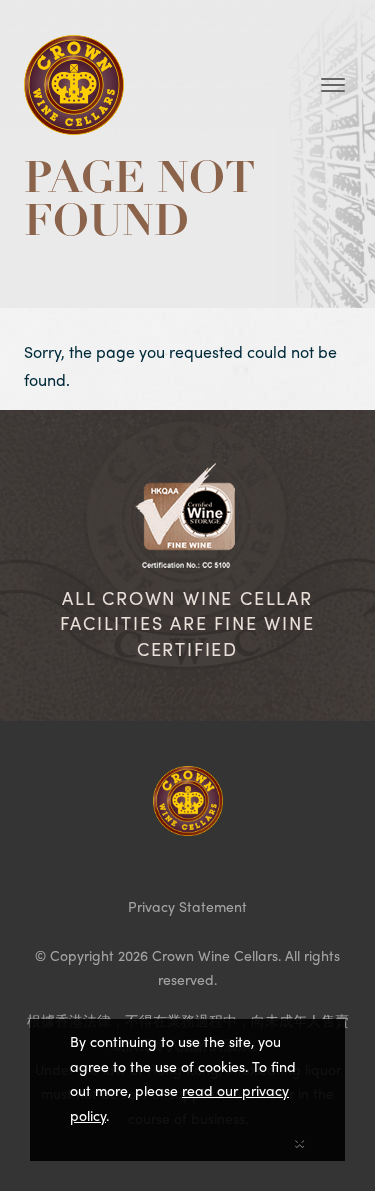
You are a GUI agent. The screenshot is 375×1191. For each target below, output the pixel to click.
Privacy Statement (187, 906)
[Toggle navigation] (333, 85)
